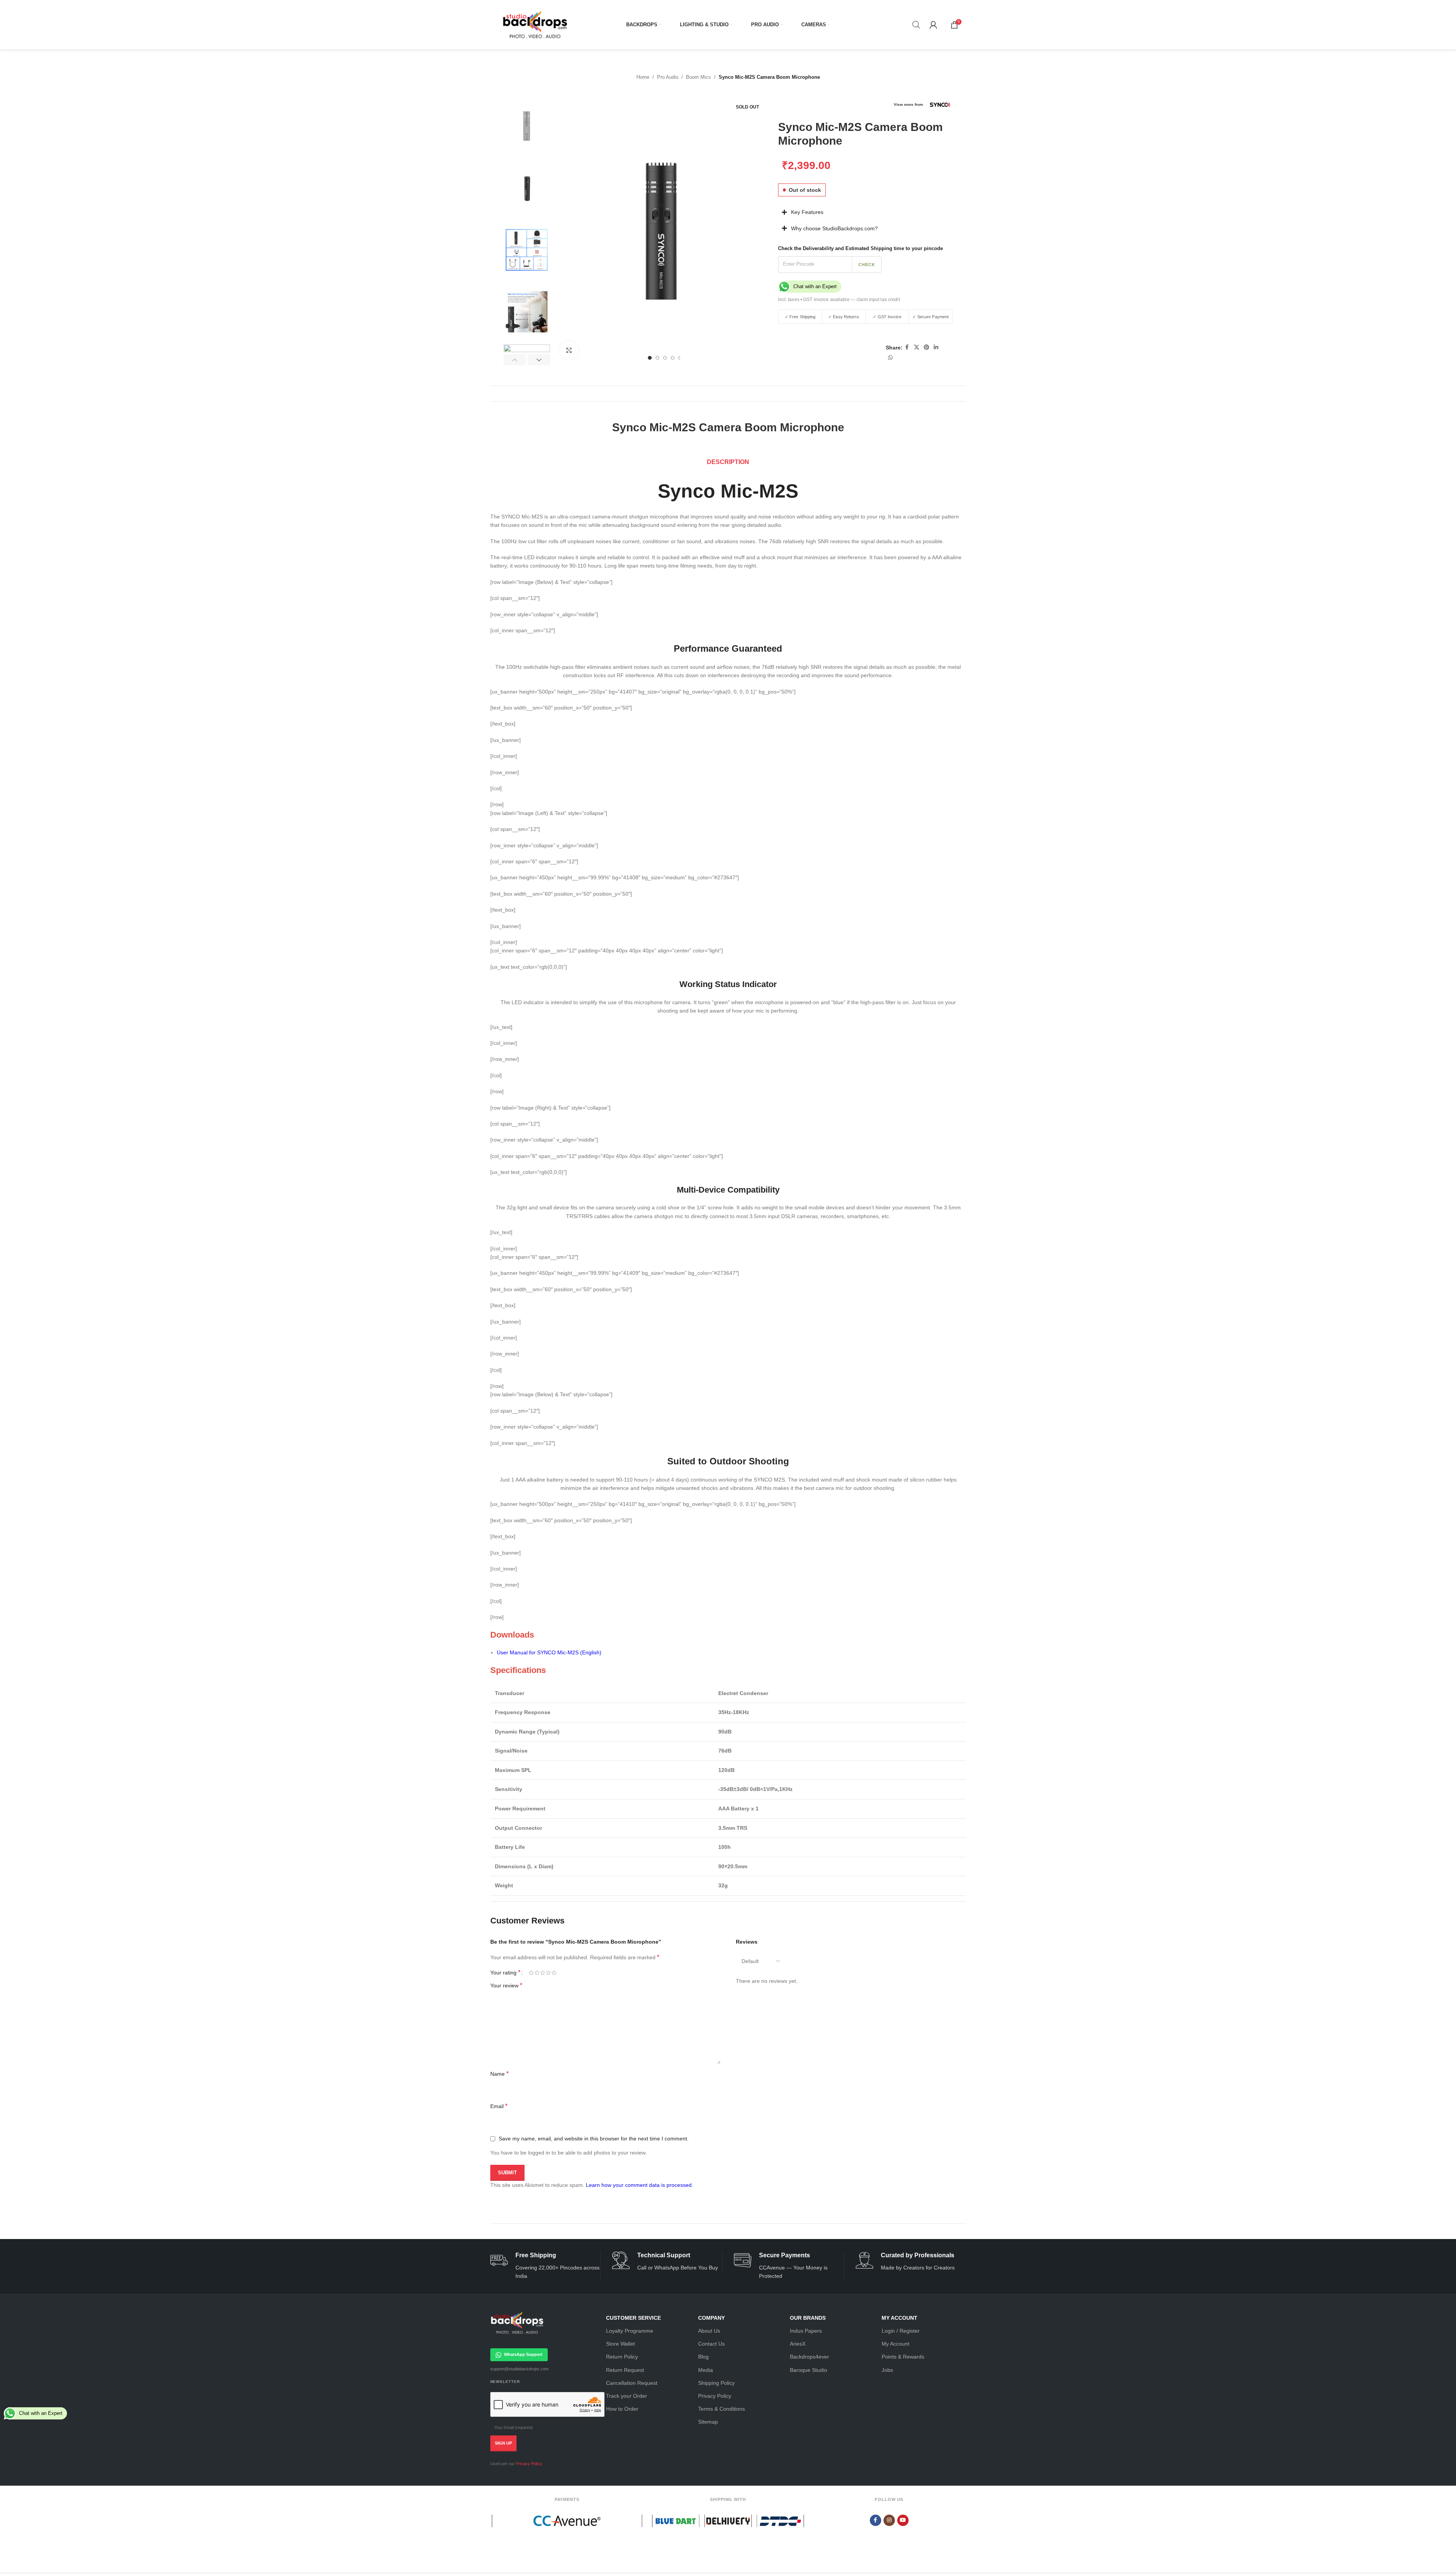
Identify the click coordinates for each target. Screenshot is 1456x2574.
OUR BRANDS (808, 2318)
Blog (703, 2357)
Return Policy (622, 2357)
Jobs (887, 2370)
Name (499, 2074)
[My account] (933, 25)
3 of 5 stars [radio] (543, 1973)
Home (643, 77)
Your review (506, 1985)
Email (499, 2106)
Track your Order (627, 2396)
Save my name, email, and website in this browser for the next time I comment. (594, 2139)
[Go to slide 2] (657, 358)
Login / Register (901, 2331)
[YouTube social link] (903, 2520)
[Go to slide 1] (650, 358)
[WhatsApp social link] (890, 358)
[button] (515, 360)
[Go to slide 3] (665, 358)
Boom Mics (698, 77)
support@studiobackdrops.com (519, 2369)
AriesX (798, 2344)
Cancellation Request (632, 2383)
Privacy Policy (529, 2464)
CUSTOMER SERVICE (633, 2318)
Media (706, 2370)
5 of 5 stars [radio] (554, 1973)
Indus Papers (806, 2331)
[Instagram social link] (889, 2520)
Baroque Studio (809, 2370)
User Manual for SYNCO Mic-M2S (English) (549, 1652)
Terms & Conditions (722, 2409)
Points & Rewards (903, 2357)
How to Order (622, 2409)
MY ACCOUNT (899, 2318)
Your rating (505, 1973)
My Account (895, 2344)
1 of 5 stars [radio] (531, 1973)
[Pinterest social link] (927, 347)
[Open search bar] (916, 25)
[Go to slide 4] (673, 358)
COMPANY (711, 2318)
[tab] (728, 462)
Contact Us (711, 2344)
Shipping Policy (716, 2383)
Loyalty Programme (630, 2331)
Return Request (625, 2370)
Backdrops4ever (809, 2357)
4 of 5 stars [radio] (548, 1973)
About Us (709, 2331)
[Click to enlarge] (569, 350)
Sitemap (708, 2422)
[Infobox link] (545, 2266)
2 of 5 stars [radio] (537, 1973)
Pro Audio (668, 77)
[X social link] (917, 347)
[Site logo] (535, 24)
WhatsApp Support (523, 2354)
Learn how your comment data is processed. (639, 2185)
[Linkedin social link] (936, 347)
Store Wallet (620, 2344)
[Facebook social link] (907, 347)
